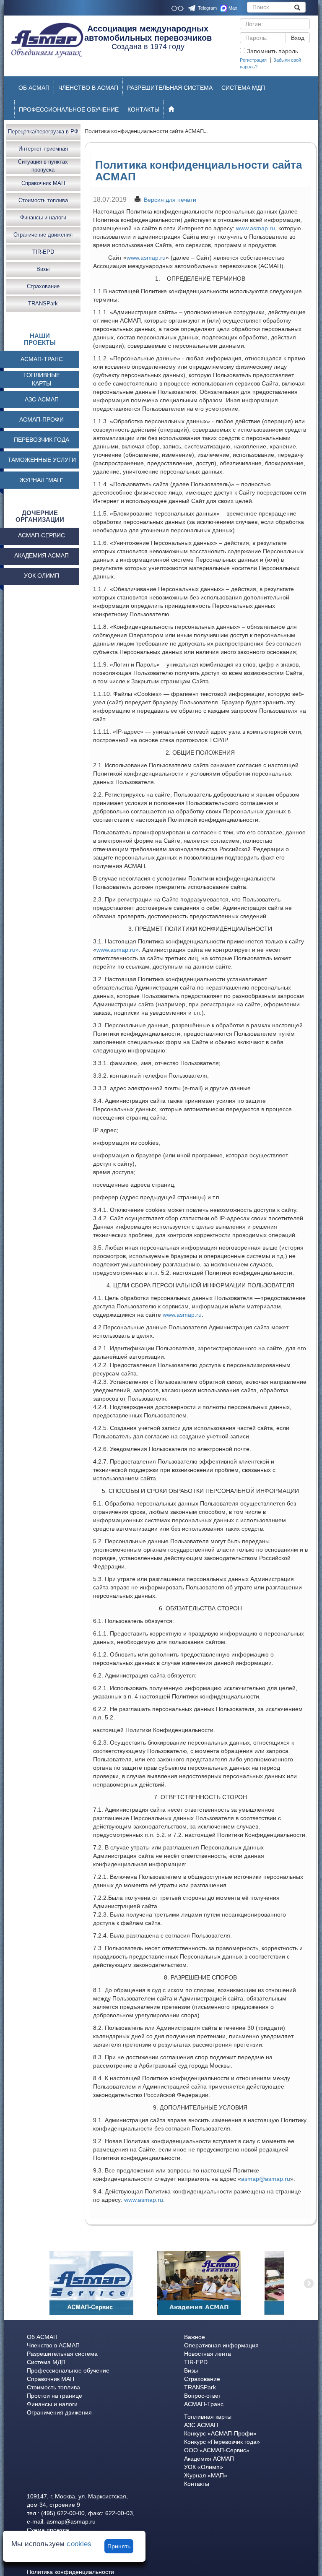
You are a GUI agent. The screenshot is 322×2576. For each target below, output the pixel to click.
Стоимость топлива (43, 200)
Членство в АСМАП (53, 2345)
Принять (119, 2546)
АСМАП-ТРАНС (42, 359)
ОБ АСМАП (34, 88)
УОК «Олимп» (204, 2467)
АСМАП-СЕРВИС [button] (42, 535)
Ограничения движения (59, 2412)
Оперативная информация (221, 2345)
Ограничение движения (43, 235)
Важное (195, 2337)
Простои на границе (55, 2396)
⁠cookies (79, 2544)
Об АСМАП (42, 2337)
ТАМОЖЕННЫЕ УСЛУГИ (42, 460)
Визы (43, 269)
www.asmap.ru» (118, 950)
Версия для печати (170, 200)
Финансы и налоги (43, 217)
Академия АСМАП (209, 2459)
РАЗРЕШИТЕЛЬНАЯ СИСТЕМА (170, 88)
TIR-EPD (43, 252)
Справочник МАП (43, 183)
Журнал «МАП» (206, 2475)
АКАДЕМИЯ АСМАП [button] (42, 555)
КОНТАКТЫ (143, 109)
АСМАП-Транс (204, 2404)
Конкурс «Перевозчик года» (222, 2442)
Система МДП (46, 2362)
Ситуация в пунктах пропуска (43, 166)
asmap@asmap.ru (266, 2179)
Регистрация (253, 60)
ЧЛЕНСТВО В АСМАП (88, 88)
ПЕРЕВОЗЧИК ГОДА (42, 440)
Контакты (197, 2484)
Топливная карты (208, 2417)
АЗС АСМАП (42, 399)
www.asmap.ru (256, 228)
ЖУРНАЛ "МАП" (42, 480)
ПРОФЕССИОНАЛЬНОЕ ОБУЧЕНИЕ (69, 109)
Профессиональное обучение (68, 2370)
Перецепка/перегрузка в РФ (43, 132)
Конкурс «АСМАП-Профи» (220, 2433)
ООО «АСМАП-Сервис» (217, 2450)
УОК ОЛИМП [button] (42, 576)
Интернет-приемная (43, 149)
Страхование (43, 286)
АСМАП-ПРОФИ (42, 419)
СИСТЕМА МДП (243, 88)
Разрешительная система (62, 2354)
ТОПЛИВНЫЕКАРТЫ (42, 379)
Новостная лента (208, 2354)
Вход (298, 38)
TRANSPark (43, 303)
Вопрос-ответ (203, 2396)
